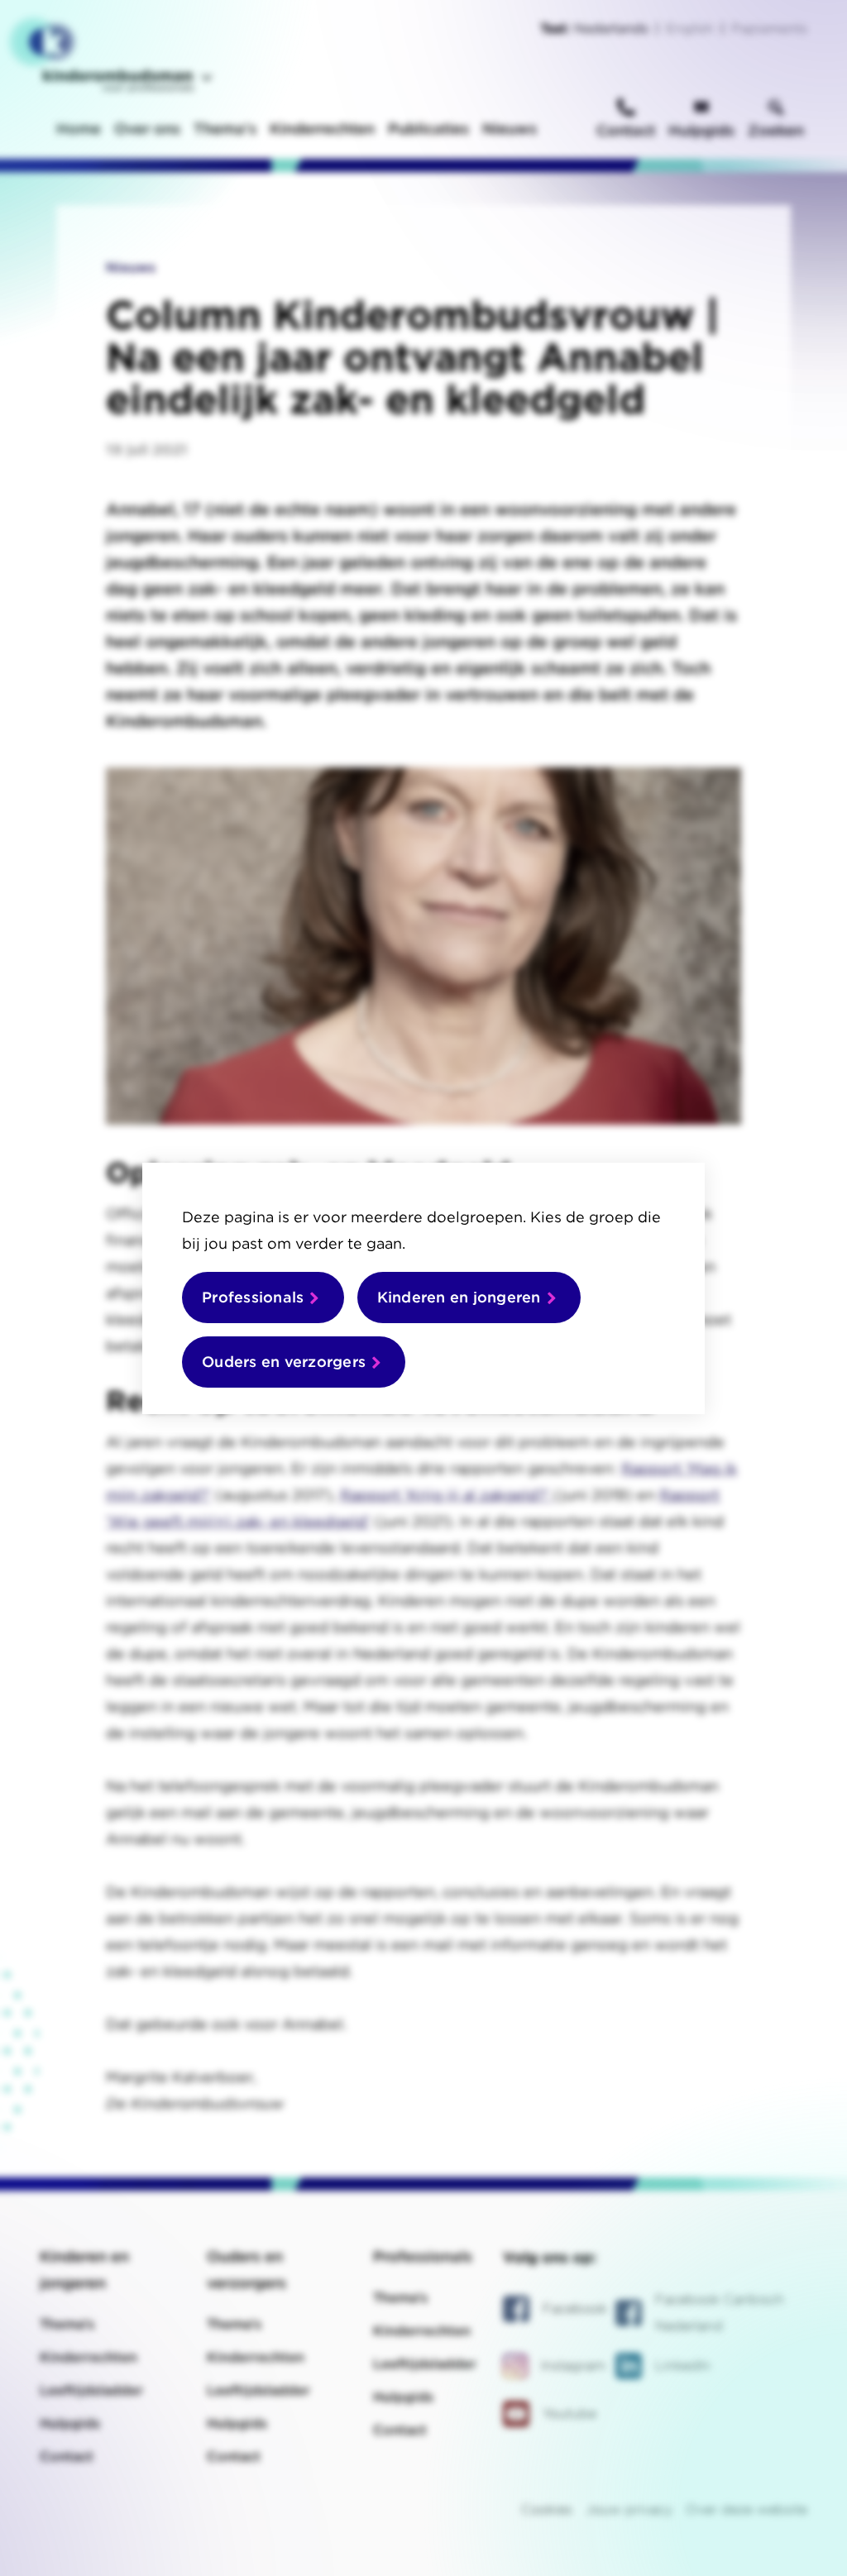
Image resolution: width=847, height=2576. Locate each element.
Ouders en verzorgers (284, 1362)
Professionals (253, 1297)
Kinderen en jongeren (459, 1297)
